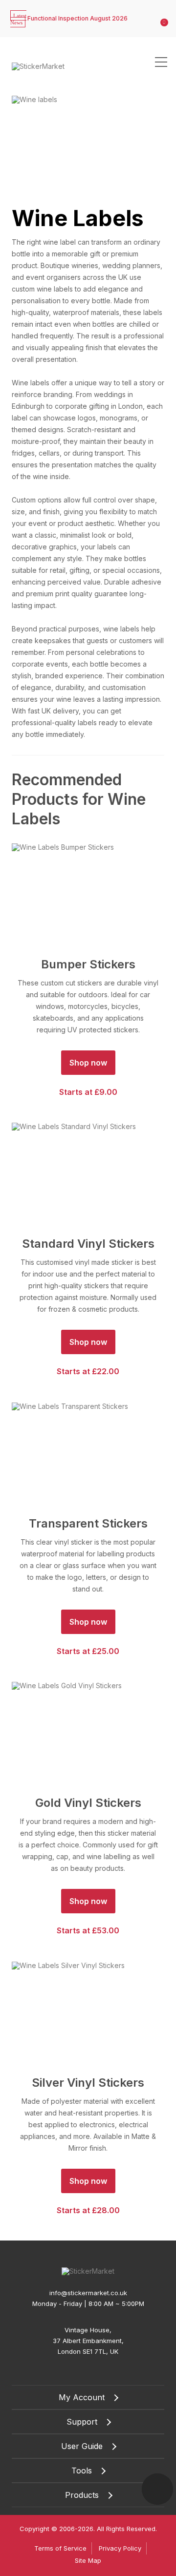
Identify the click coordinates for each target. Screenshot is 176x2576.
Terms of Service (60, 2548)
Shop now (88, 1063)
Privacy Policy (120, 2548)
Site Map (88, 2560)
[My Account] (152, 12)
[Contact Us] (157, 2489)
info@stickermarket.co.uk (88, 2293)
